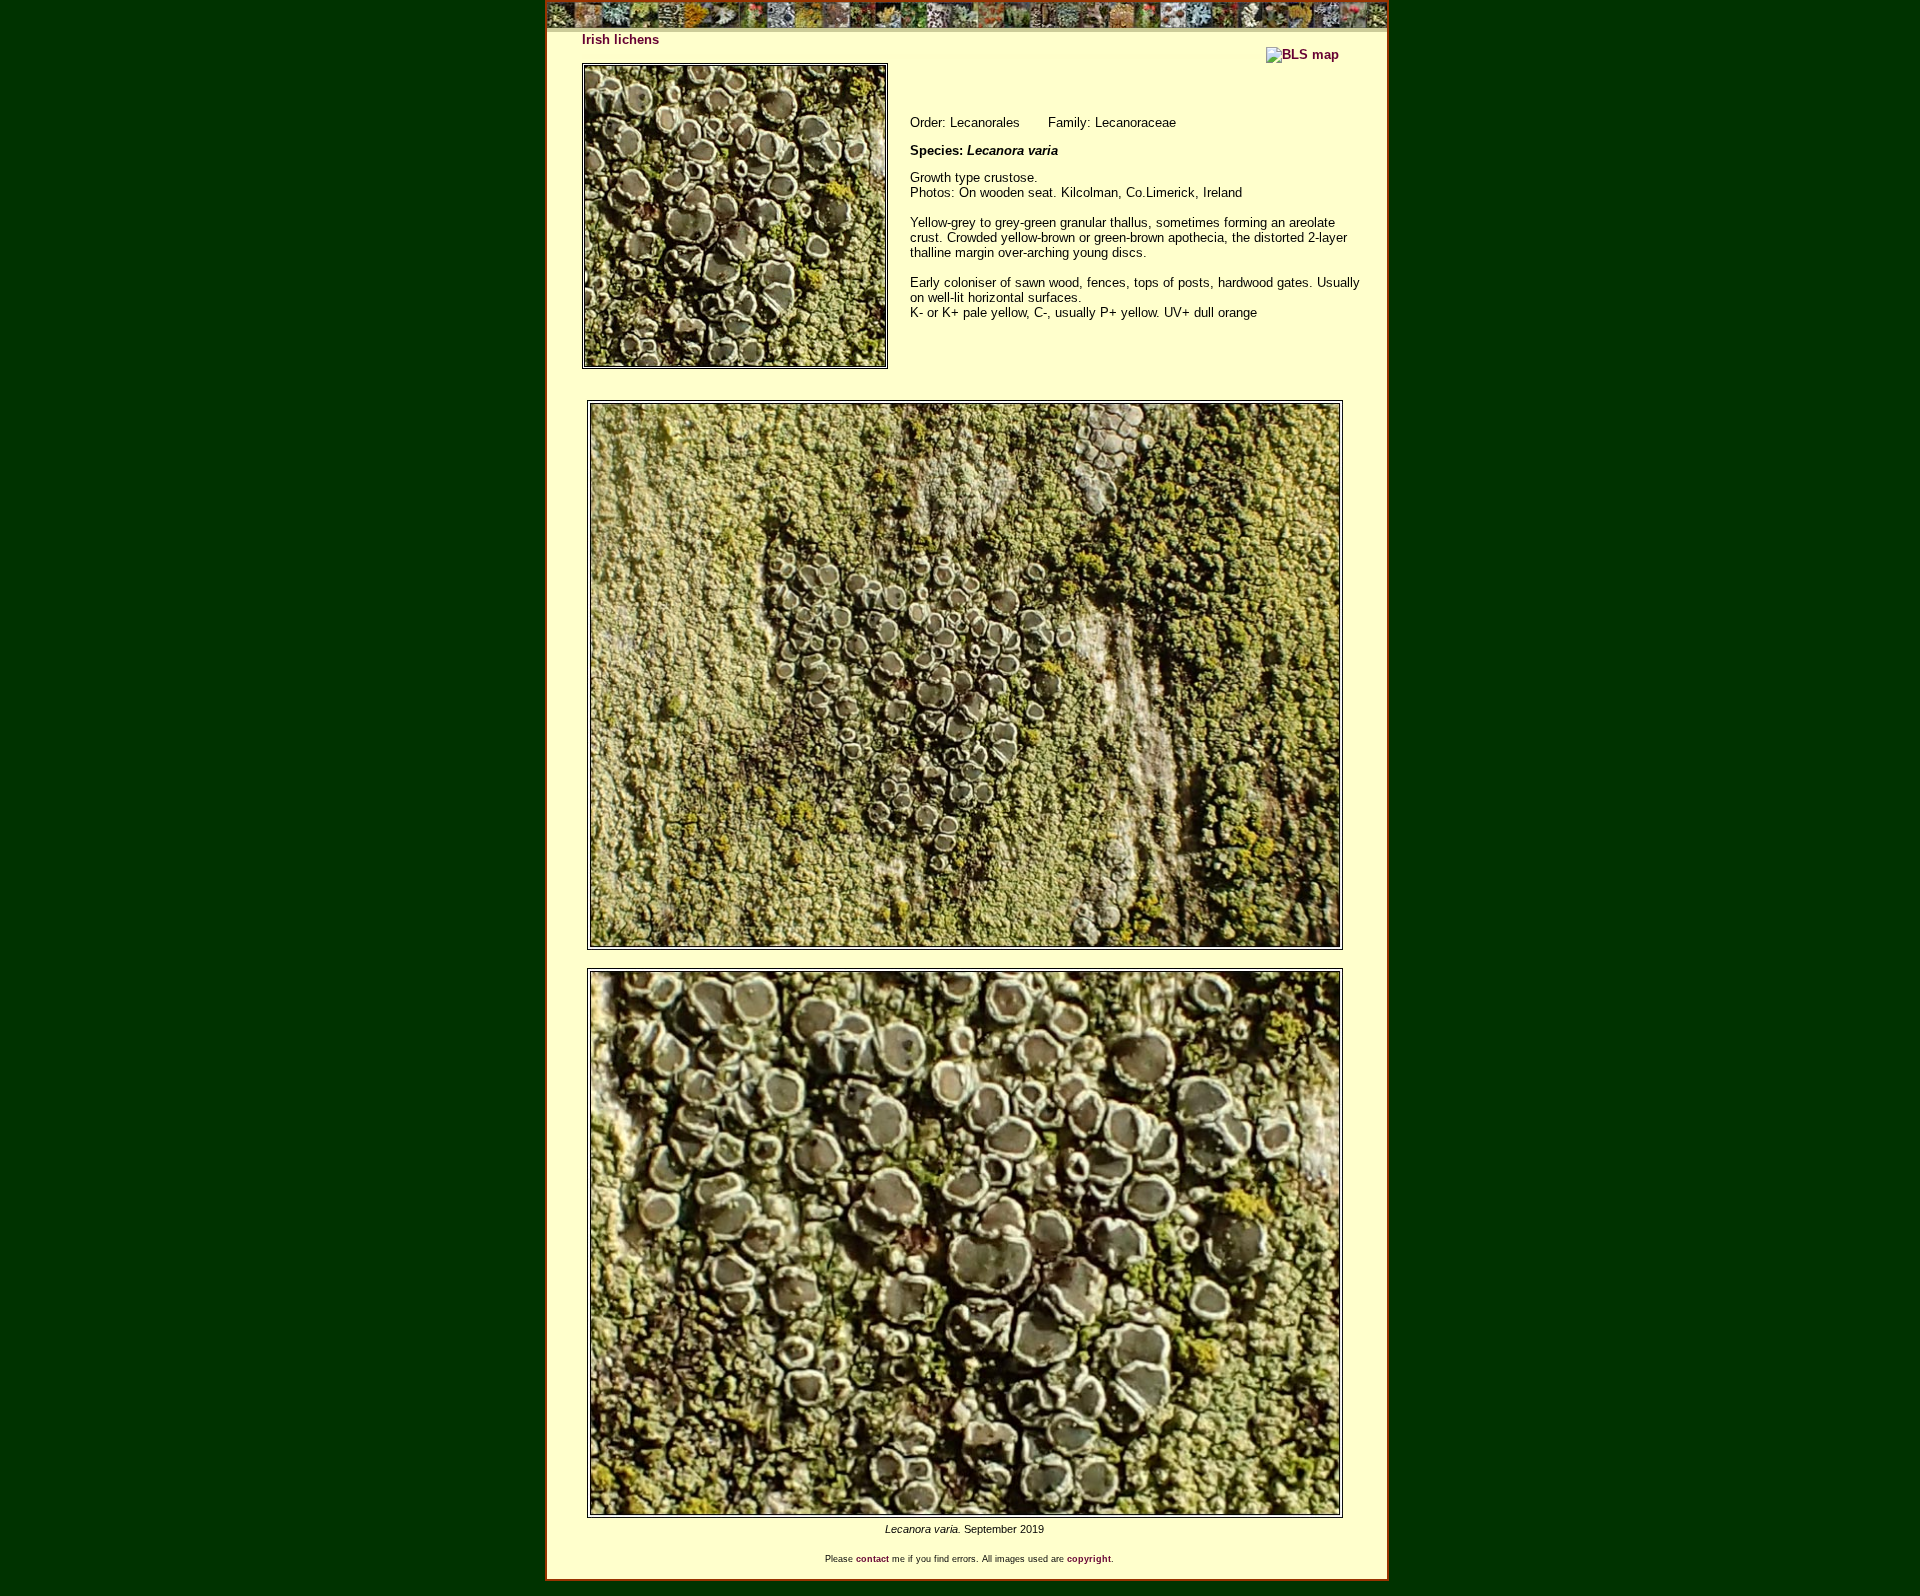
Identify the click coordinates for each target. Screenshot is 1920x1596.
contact (872, 1559)
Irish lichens (620, 39)
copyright (1089, 1559)
